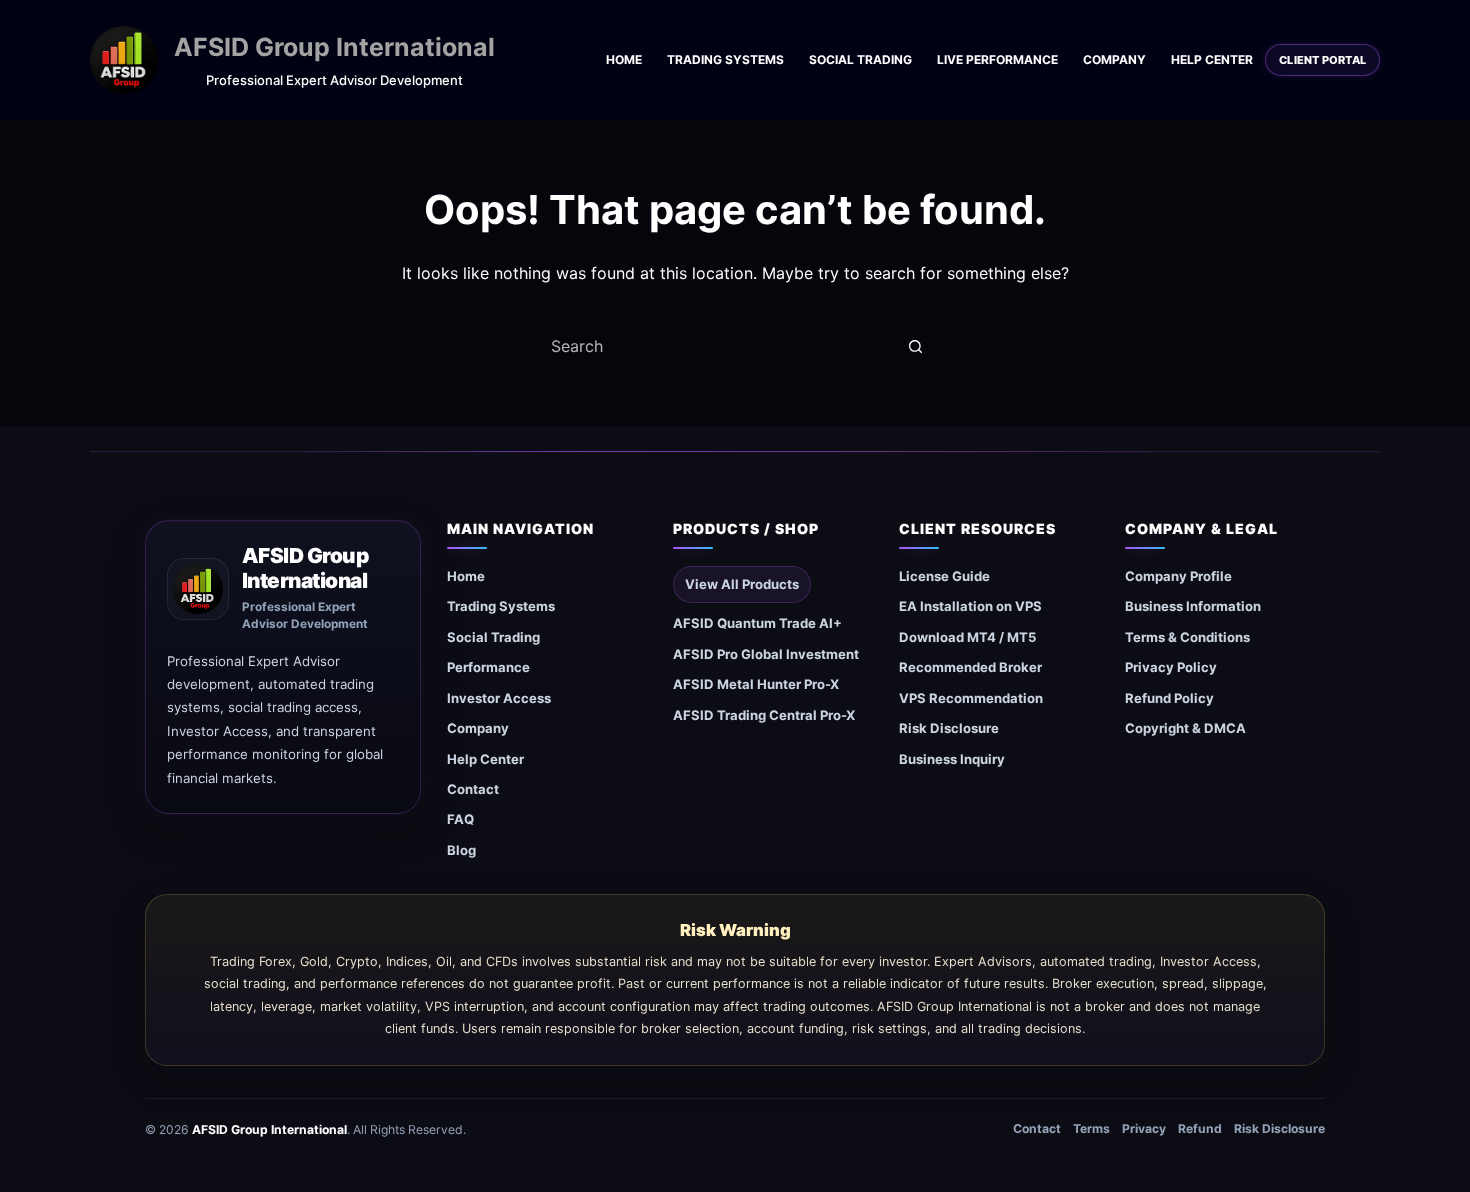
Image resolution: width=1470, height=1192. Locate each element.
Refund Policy (1169, 698)
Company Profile (1178, 576)
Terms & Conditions (1187, 637)
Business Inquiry (952, 759)
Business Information (1193, 606)
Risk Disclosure (949, 728)
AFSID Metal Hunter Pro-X (756, 684)
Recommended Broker (970, 667)
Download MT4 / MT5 (967, 637)
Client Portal (1322, 60)
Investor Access (499, 698)
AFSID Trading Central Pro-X (764, 715)
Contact (473, 789)
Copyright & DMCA (1185, 728)
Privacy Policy (1171, 667)
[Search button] (915, 346)
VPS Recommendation (971, 698)
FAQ (460, 819)
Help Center (1212, 59)
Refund (1200, 1128)
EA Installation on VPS (970, 606)
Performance (488, 667)
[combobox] (716, 346)
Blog (461, 850)
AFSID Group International (334, 47)
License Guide (944, 576)
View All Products (742, 584)
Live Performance (997, 59)
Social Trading (860, 59)
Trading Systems (725, 59)
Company (1114, 59)
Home (624, 59)
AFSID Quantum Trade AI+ (757, 623)
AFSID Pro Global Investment (766, 654)
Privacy (1144, 1128)
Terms (1091, 1128)
